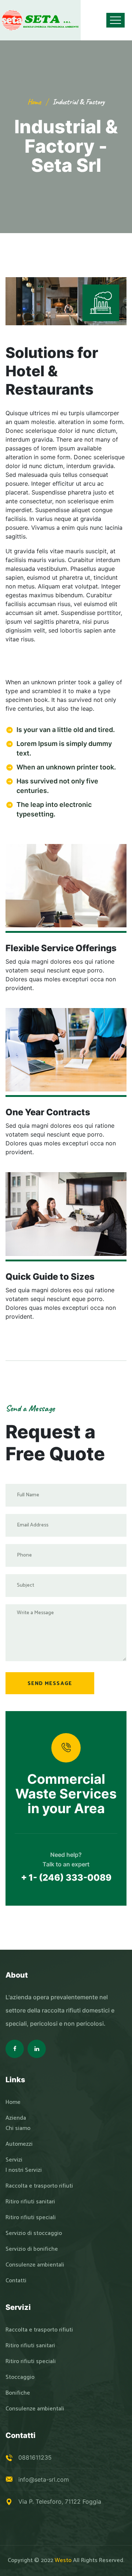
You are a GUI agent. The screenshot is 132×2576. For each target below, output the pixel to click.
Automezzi (19, 2144)
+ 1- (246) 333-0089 (66, 1878)
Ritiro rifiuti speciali (31, 2218)
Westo (63, 2560)
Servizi (14, 2160)
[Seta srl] (40, 20)
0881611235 (35, 2457)
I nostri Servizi (24, 2170)
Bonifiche (18, 2393)
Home (34, 102)
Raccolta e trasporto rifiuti (39, 2186)
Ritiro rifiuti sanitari (30, 2202)
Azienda (16, 2118)
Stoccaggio (20, 2377)
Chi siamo (18, 2128)
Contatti (16, 2281)
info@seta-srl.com (44, 2479)
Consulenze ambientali (35, 2265)
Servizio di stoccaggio (34, 2233)
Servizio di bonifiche (32, 2249)
